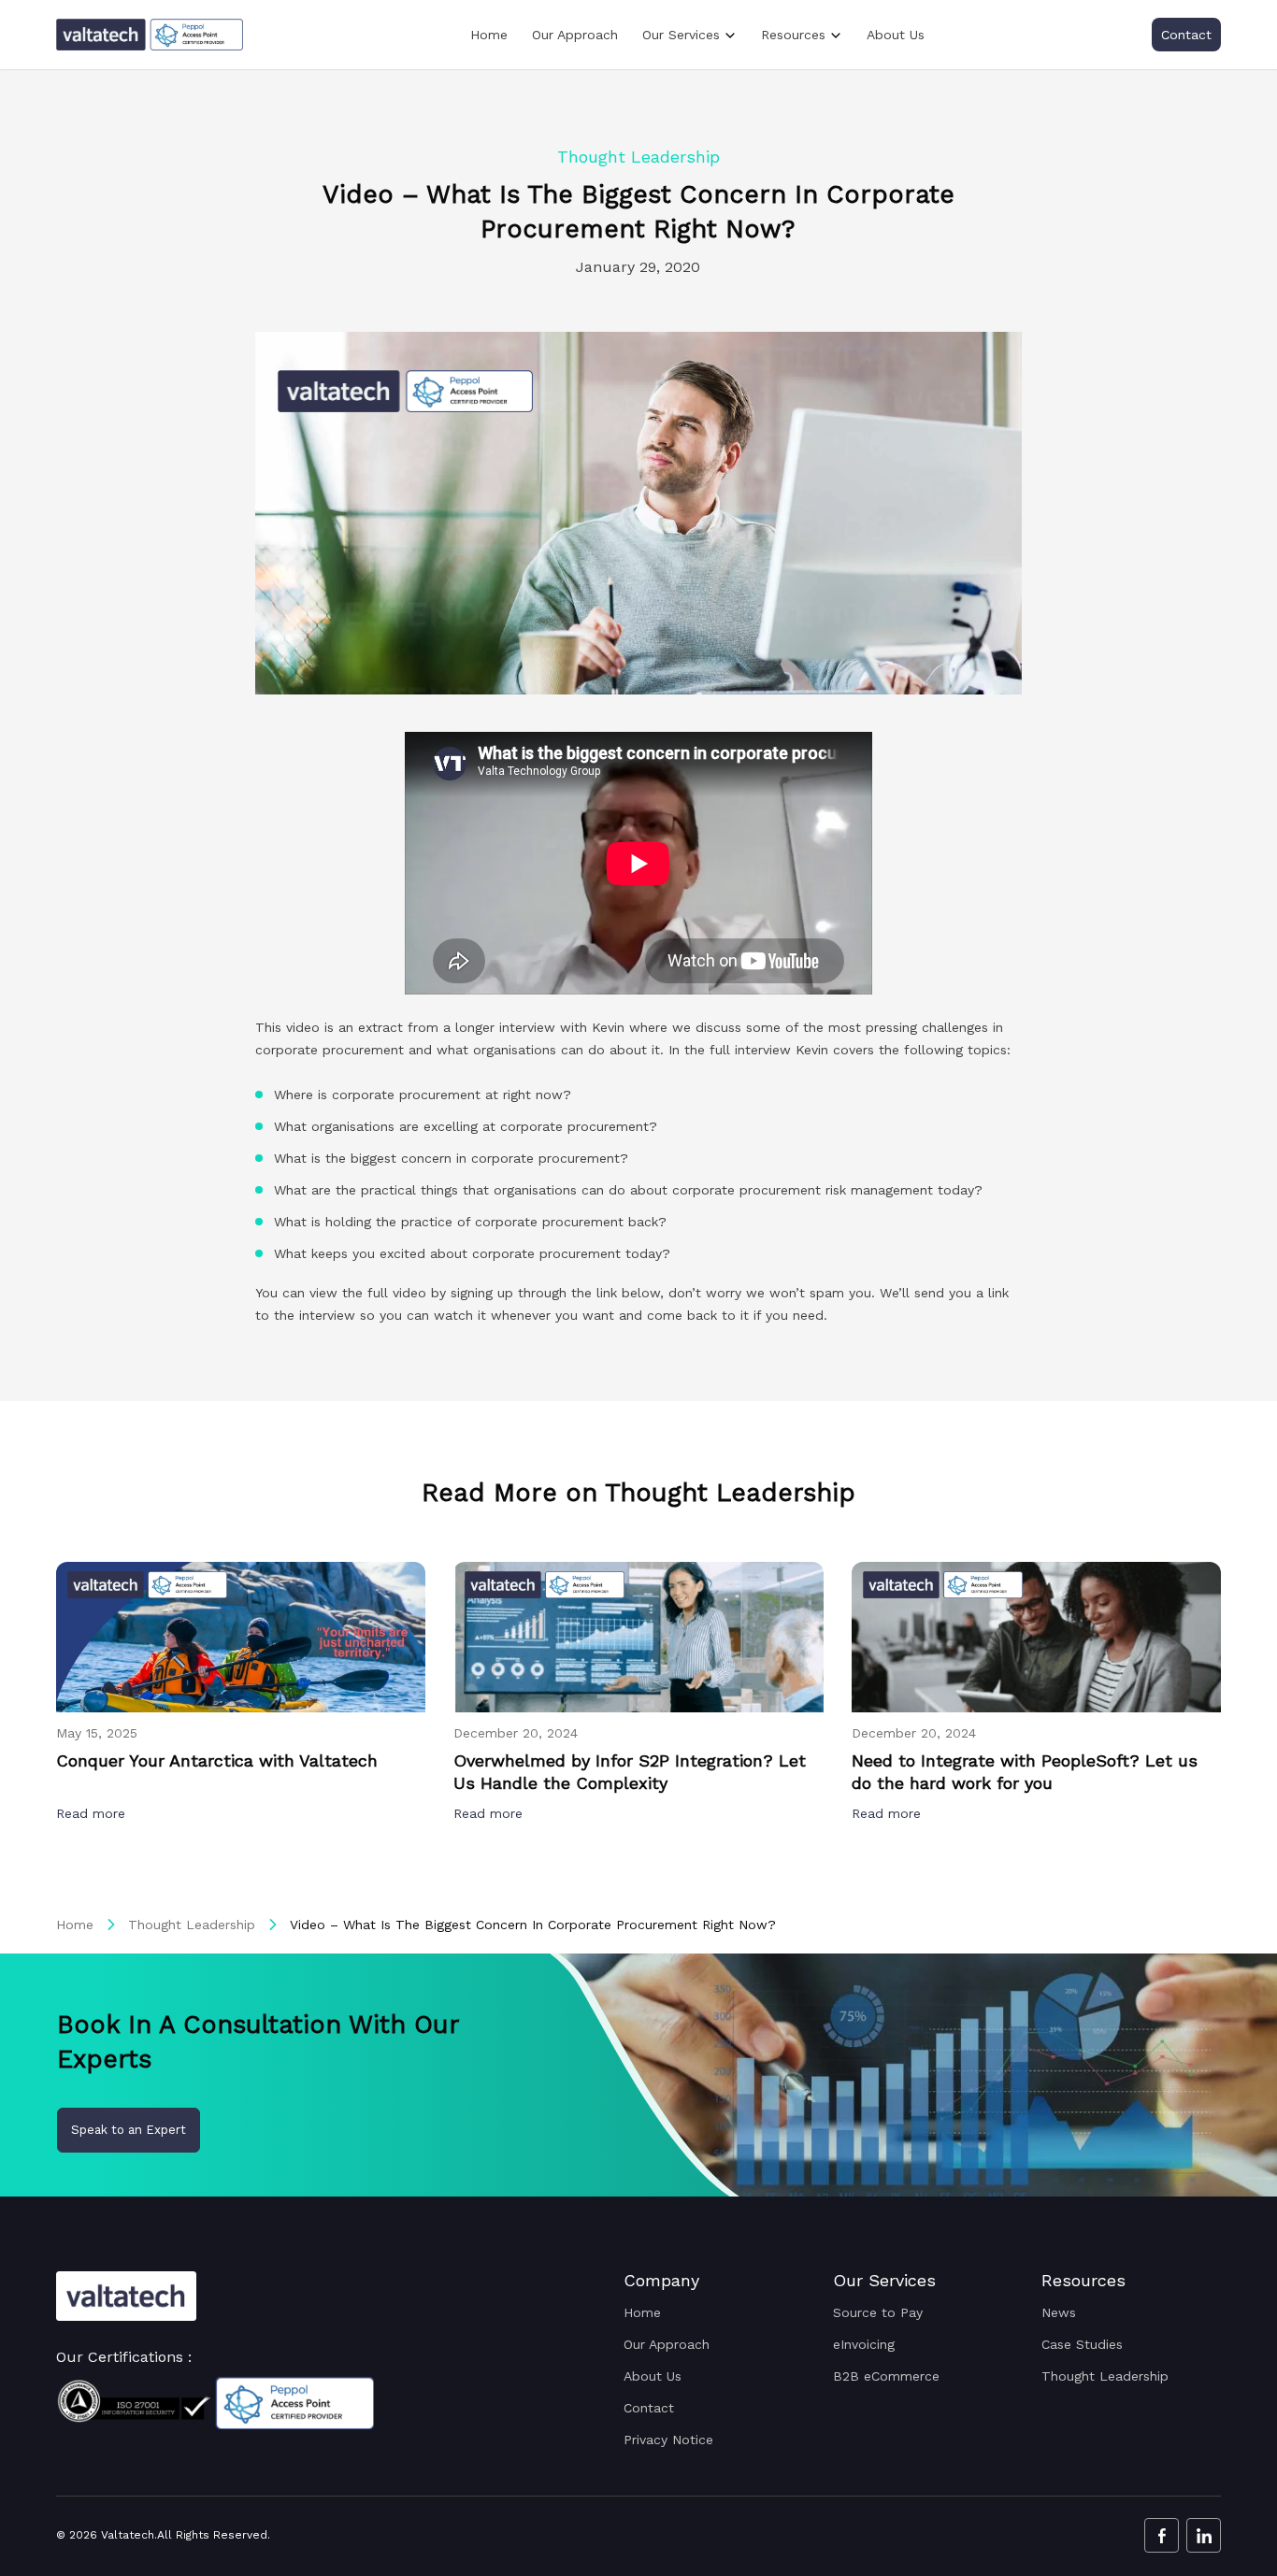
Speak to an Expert (129, 2130)
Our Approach (575, 35)
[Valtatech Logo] (126, 2296)
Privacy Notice (668, 2440)
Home (489, 35)
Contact (1186, 35)
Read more (93, 1813)
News (1059, 2312)
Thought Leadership (192, 1925)
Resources (793, 35)
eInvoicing (864, 2344)
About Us (896, 35)
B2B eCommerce (886, 2376)
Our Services (681, 35)
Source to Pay (878, 2312)
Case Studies (1082, 2344)
